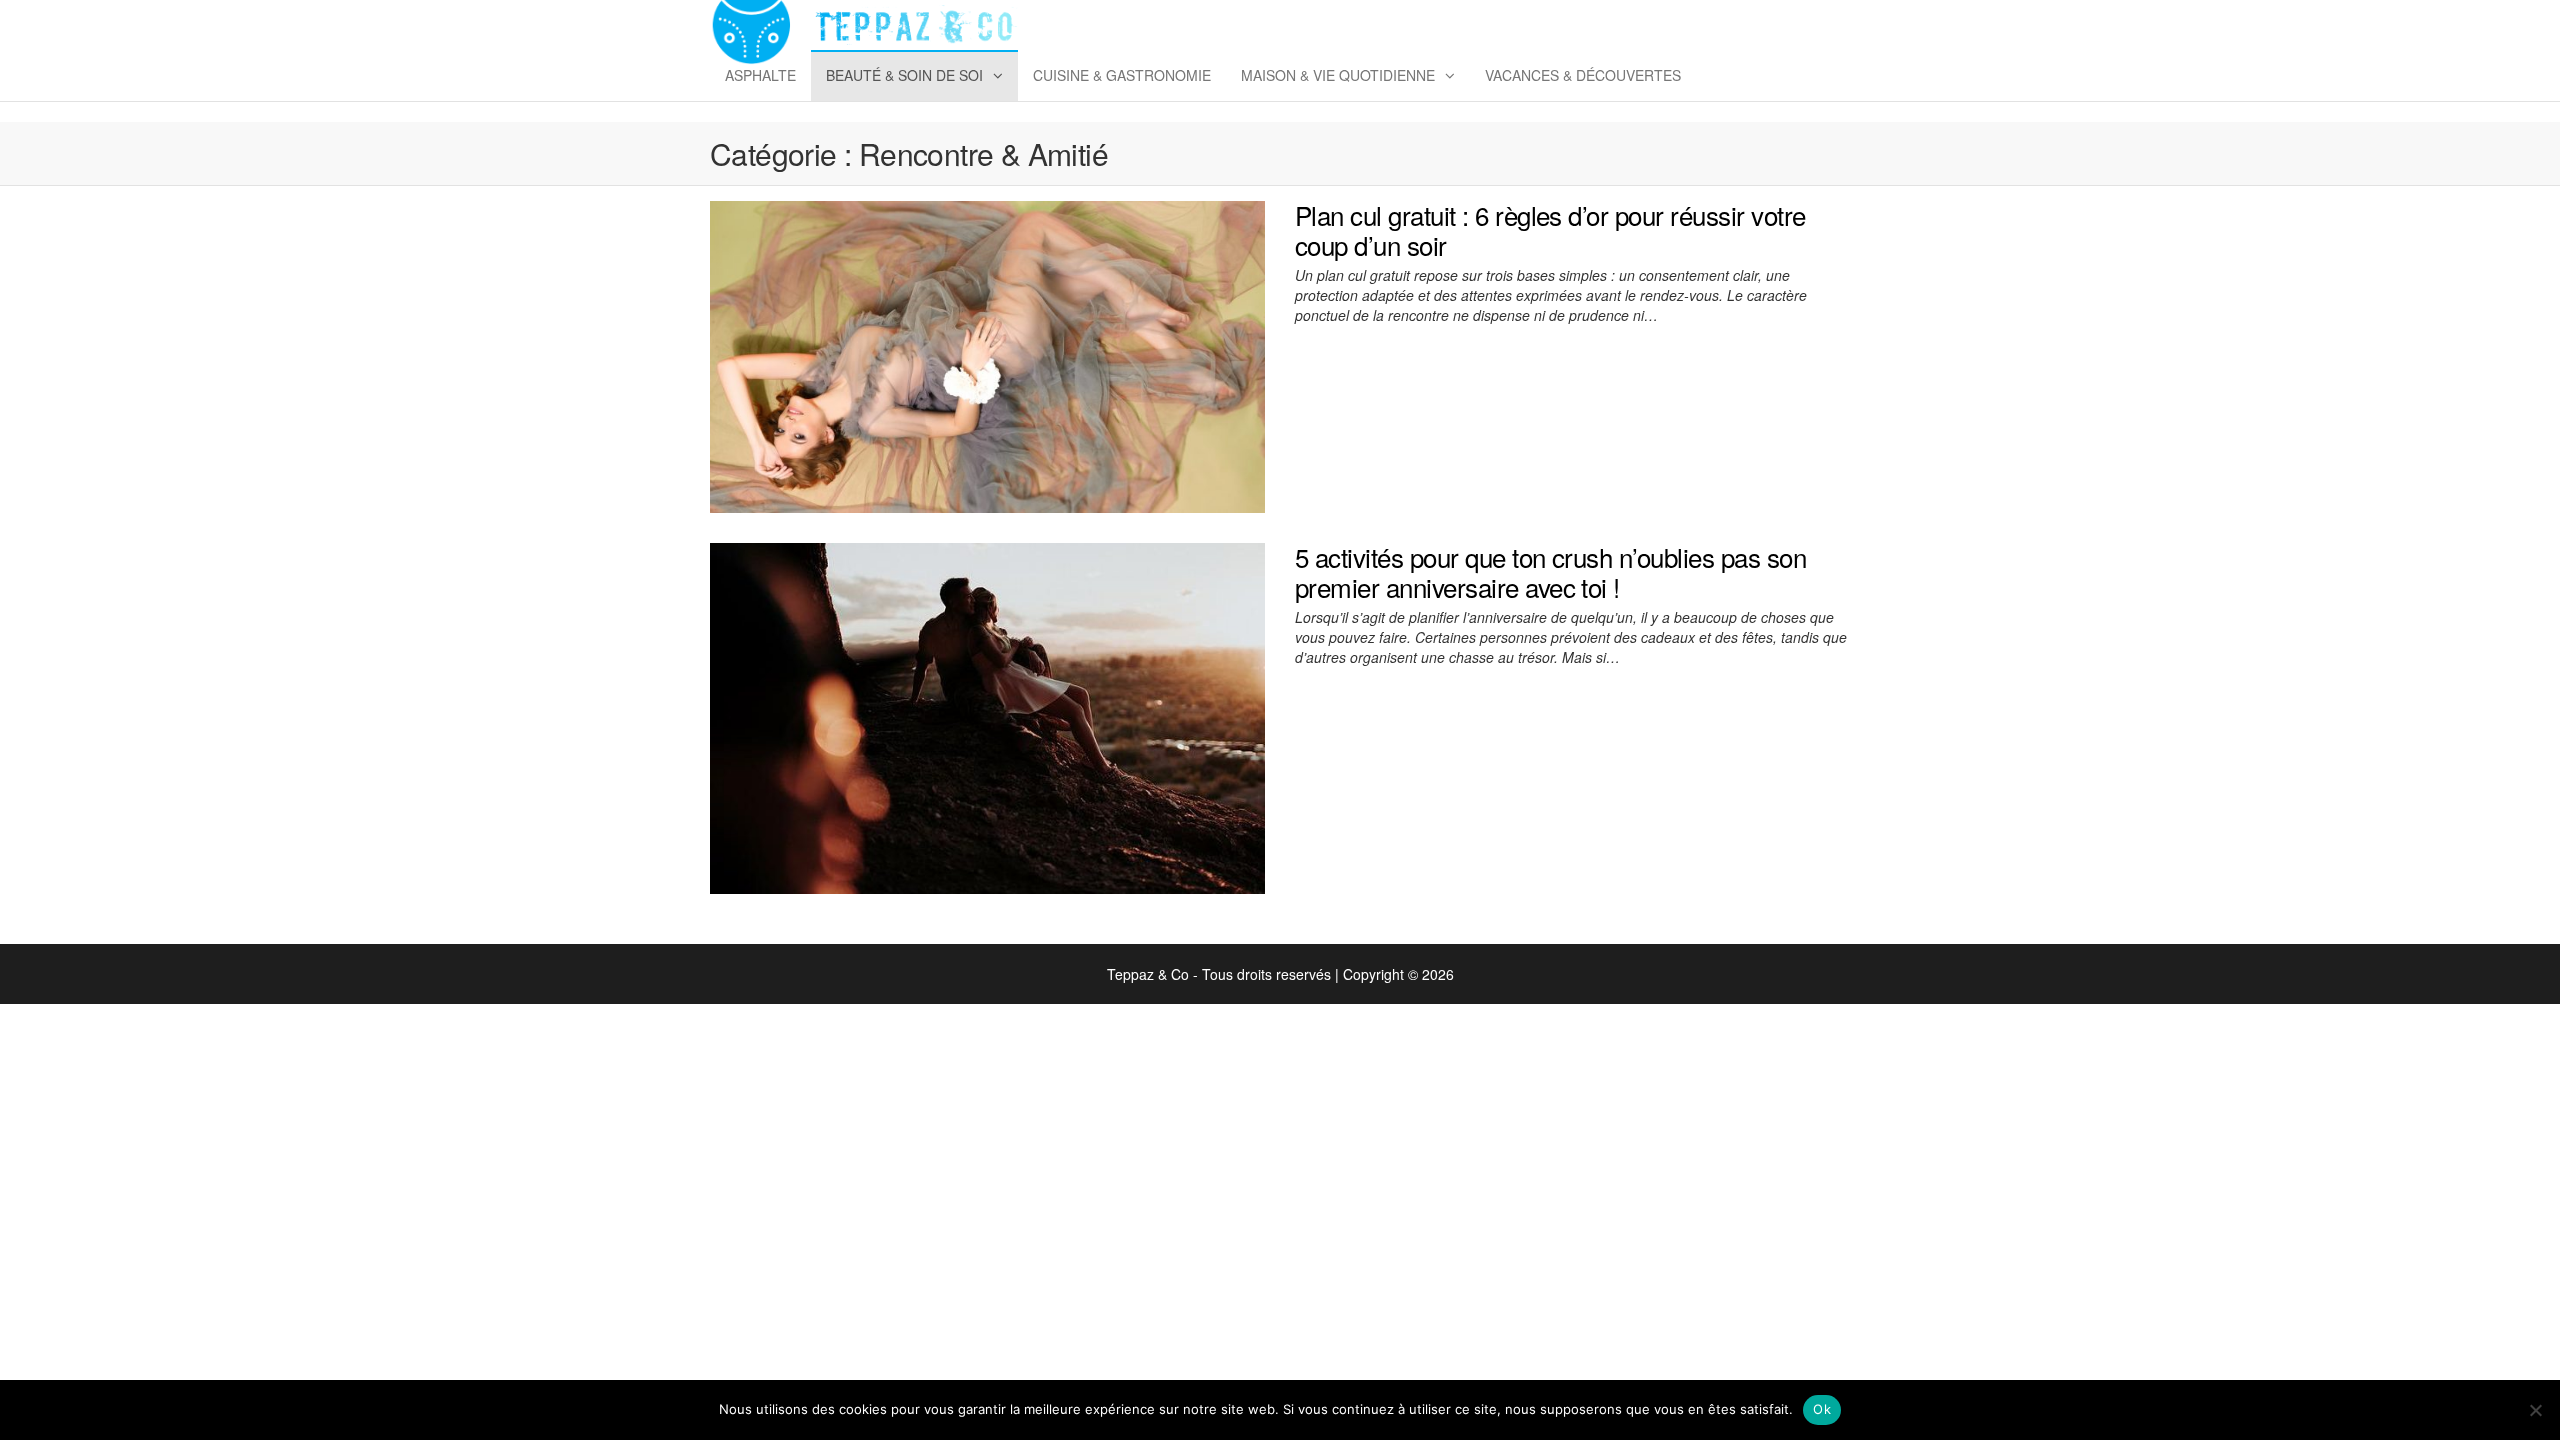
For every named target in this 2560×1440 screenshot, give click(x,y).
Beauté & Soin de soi (904, 75)
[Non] (2535, 1410)
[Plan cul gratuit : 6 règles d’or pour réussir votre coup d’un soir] (987, 355)
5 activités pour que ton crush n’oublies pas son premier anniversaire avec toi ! (1550, 571)
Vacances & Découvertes (1583, 75)
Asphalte (760, 75)
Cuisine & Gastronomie (1122, 75)
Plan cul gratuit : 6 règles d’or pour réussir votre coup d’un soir (1550, 229)
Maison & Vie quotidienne (1338, 75)
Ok (1822, 1409)
